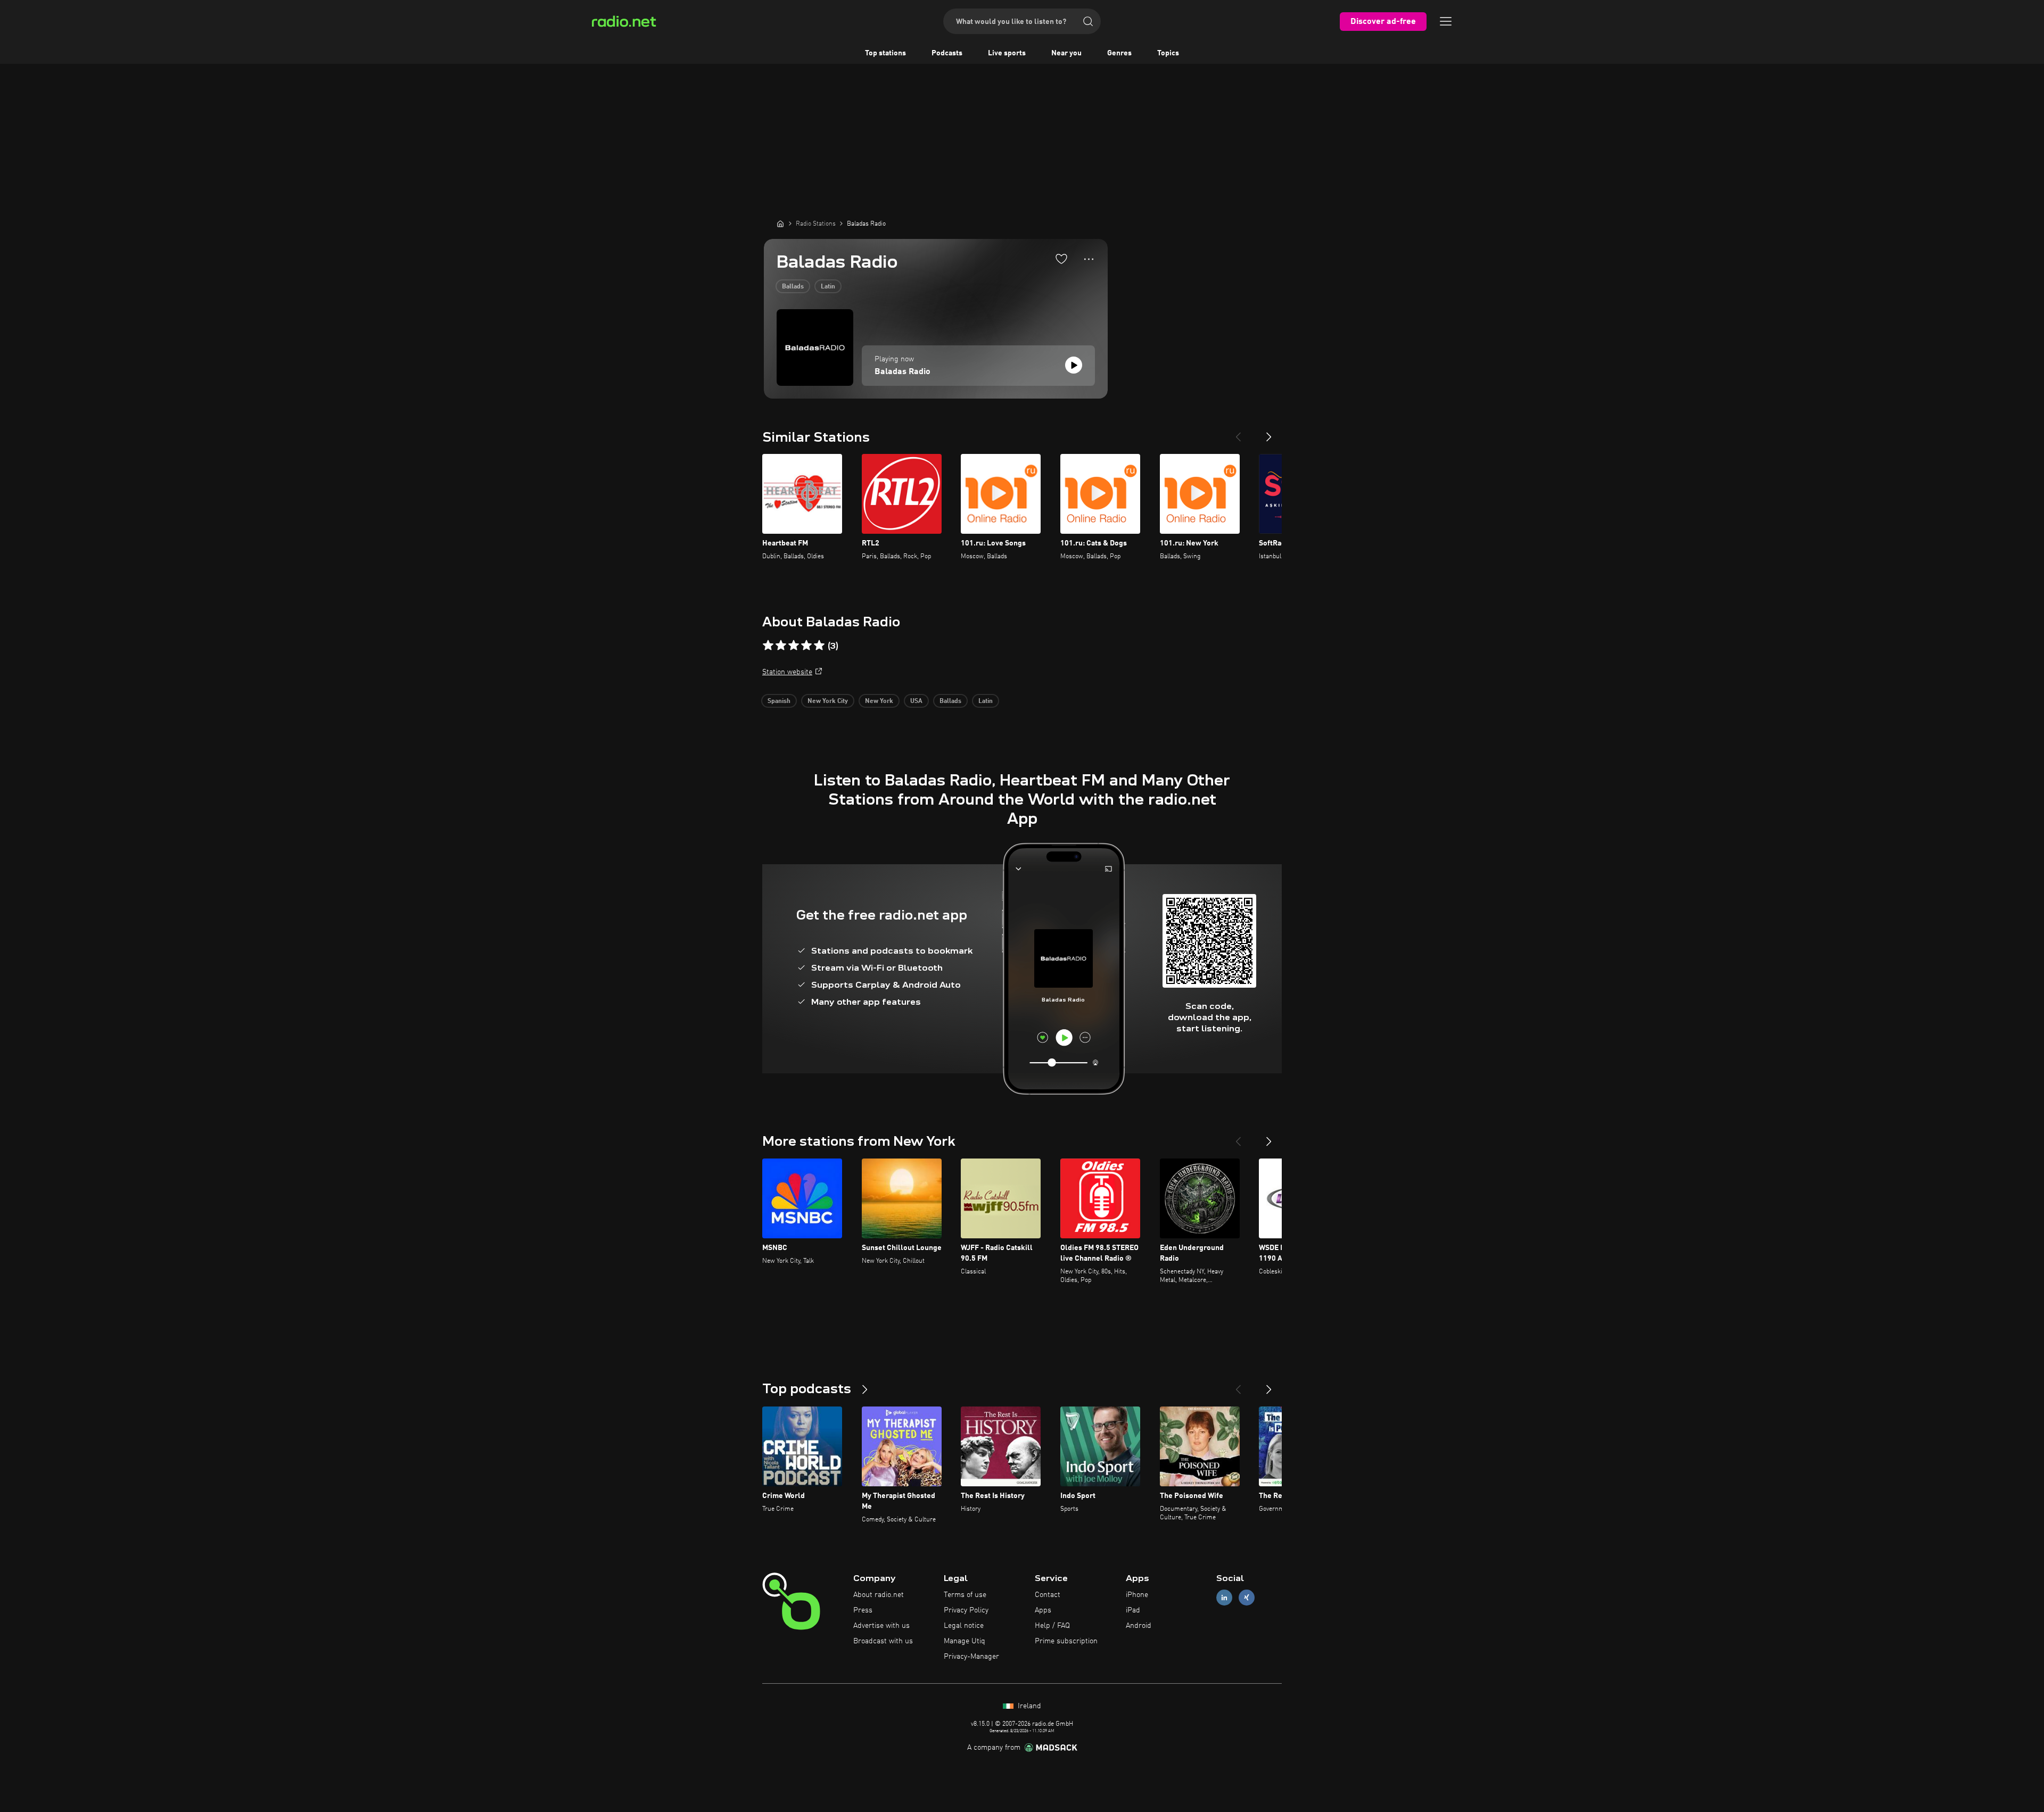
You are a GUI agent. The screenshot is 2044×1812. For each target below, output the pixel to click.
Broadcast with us (883, 1641)
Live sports (1007, 53)
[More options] (1089, 259)
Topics (1168, 53)
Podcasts (947, 53)
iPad (1133, 1610)
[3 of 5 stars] (794, 646)
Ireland (1028, 1706)
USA (916, 701)
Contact (1048, 1595)
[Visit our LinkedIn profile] (1224, 1598)
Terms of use (965, 1595)
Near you (1066, 53)
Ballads (793, 287)
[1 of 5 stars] (768, 646)
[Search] (1088, 21)
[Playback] (1074, 365)
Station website (787, 672)
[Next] (1269, 433)
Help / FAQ (1052, 1626)
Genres (1119, 53)
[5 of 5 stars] (819, 646)
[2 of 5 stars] (781, 646)
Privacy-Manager (971, 1657)
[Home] (780, 224)
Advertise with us (881, 1626)
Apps (1043, 1610)
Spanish (779, 701)
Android (1139, 1626)
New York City (828, 701)
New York (879, 701)
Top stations (885, 53)
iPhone (1137, 1595)
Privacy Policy (966, 1610)
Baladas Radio (903, 372)
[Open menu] (1446, 21)
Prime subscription (1066, 1641)
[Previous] (1238, 433)
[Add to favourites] (1061, 259)
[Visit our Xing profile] (1247, 1598)
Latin (828, 287)
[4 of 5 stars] (806, 646)
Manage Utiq (965, 1641)
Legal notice (964, 1626)
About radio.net (879, 1595)
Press (863, 1610)
